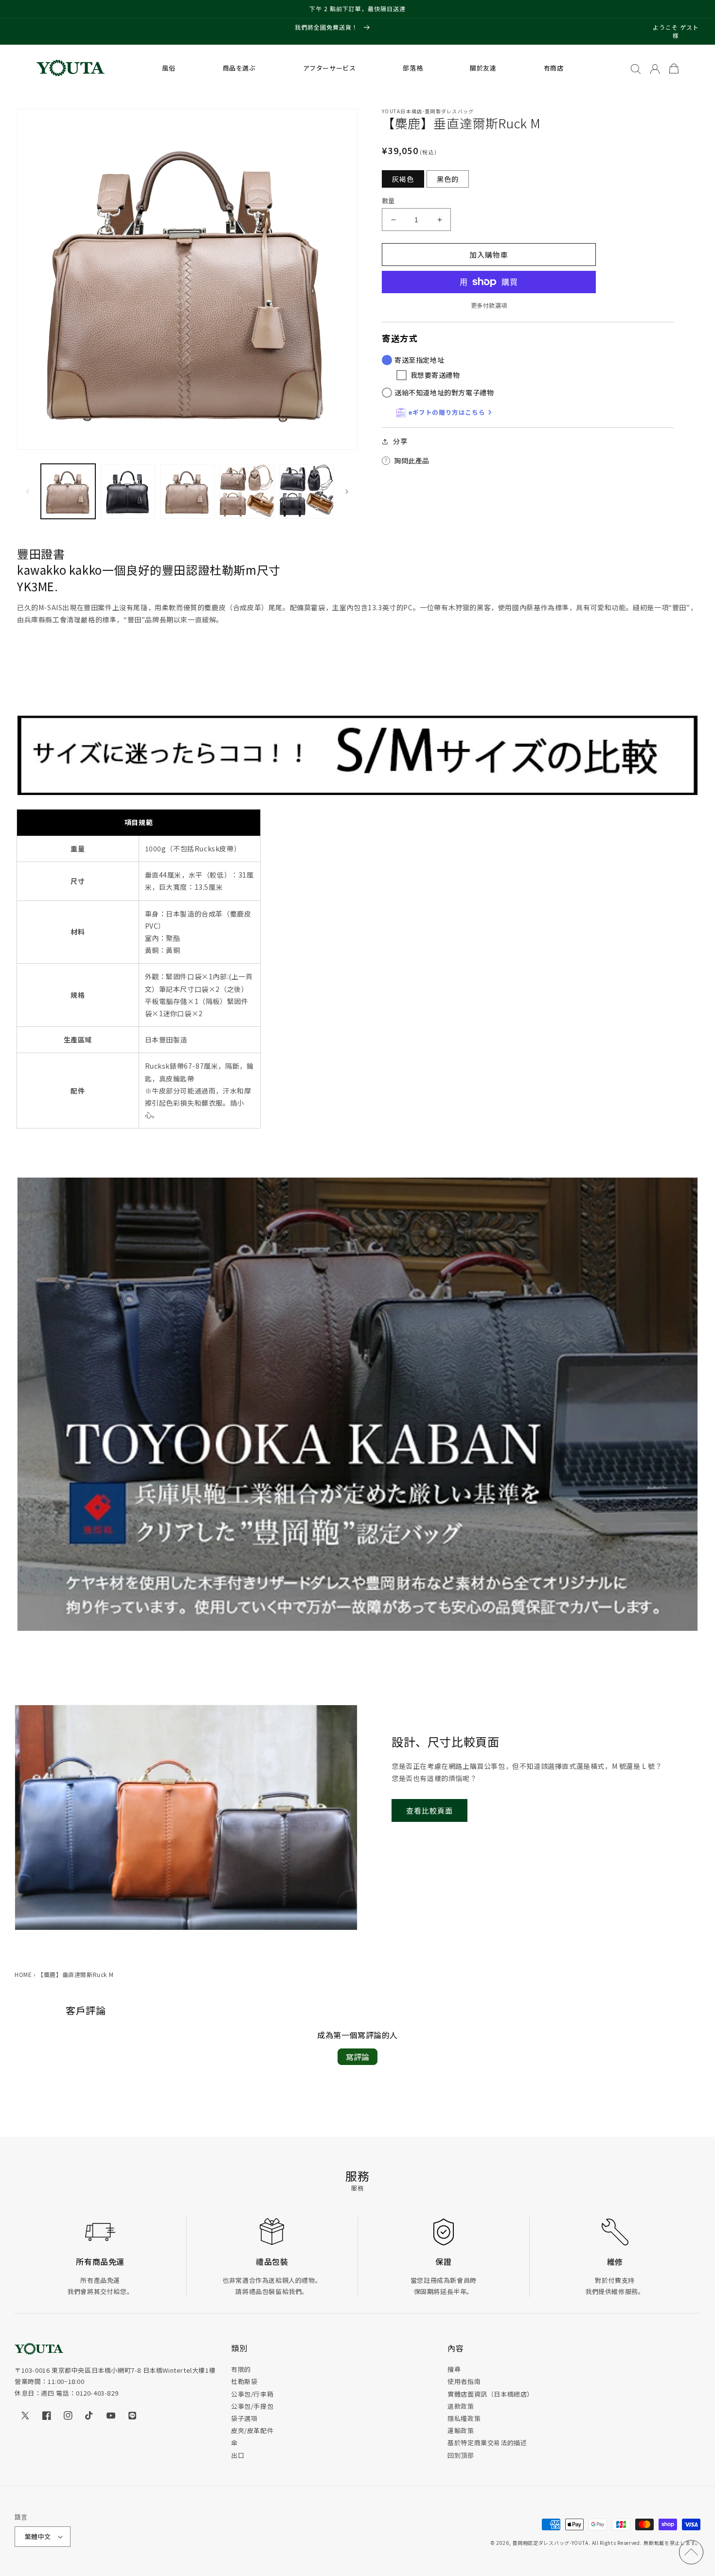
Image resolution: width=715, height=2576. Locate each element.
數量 (388, 201)
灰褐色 (403, 179)
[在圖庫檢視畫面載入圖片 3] (187, 491)
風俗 (169, 68)
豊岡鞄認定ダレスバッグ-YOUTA (550, 2543)
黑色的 (448, 179)
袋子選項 (244, 2418)
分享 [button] (400, 441)
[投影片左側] (28, 492)
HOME (23, 1974)
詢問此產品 (412, 460)
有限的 (241, 2369)
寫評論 (357, 2057)
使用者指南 (464, 2381)
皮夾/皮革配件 (252, 2430)
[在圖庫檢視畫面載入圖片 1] (68, 491)
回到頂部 (461, 2455)
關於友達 (483, 68)
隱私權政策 (464, 2418)
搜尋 (454, 2369)
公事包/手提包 (252, 2406)
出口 (238, 2455)
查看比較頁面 (429, 1810)
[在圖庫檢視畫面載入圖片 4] (247, 491)
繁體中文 (38, 2536)
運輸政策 (461, 2430)
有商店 (554, 68)
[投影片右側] (347, 492)
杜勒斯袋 (244, 2381)
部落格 (413, 68)
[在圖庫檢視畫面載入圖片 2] (127, 491)
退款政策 (461, 2406)
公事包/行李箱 (252, 2394)
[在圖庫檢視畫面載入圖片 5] (306, 491)
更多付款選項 (489, 305)
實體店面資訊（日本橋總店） (491, 2394)
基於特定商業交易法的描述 (487, 2443)
